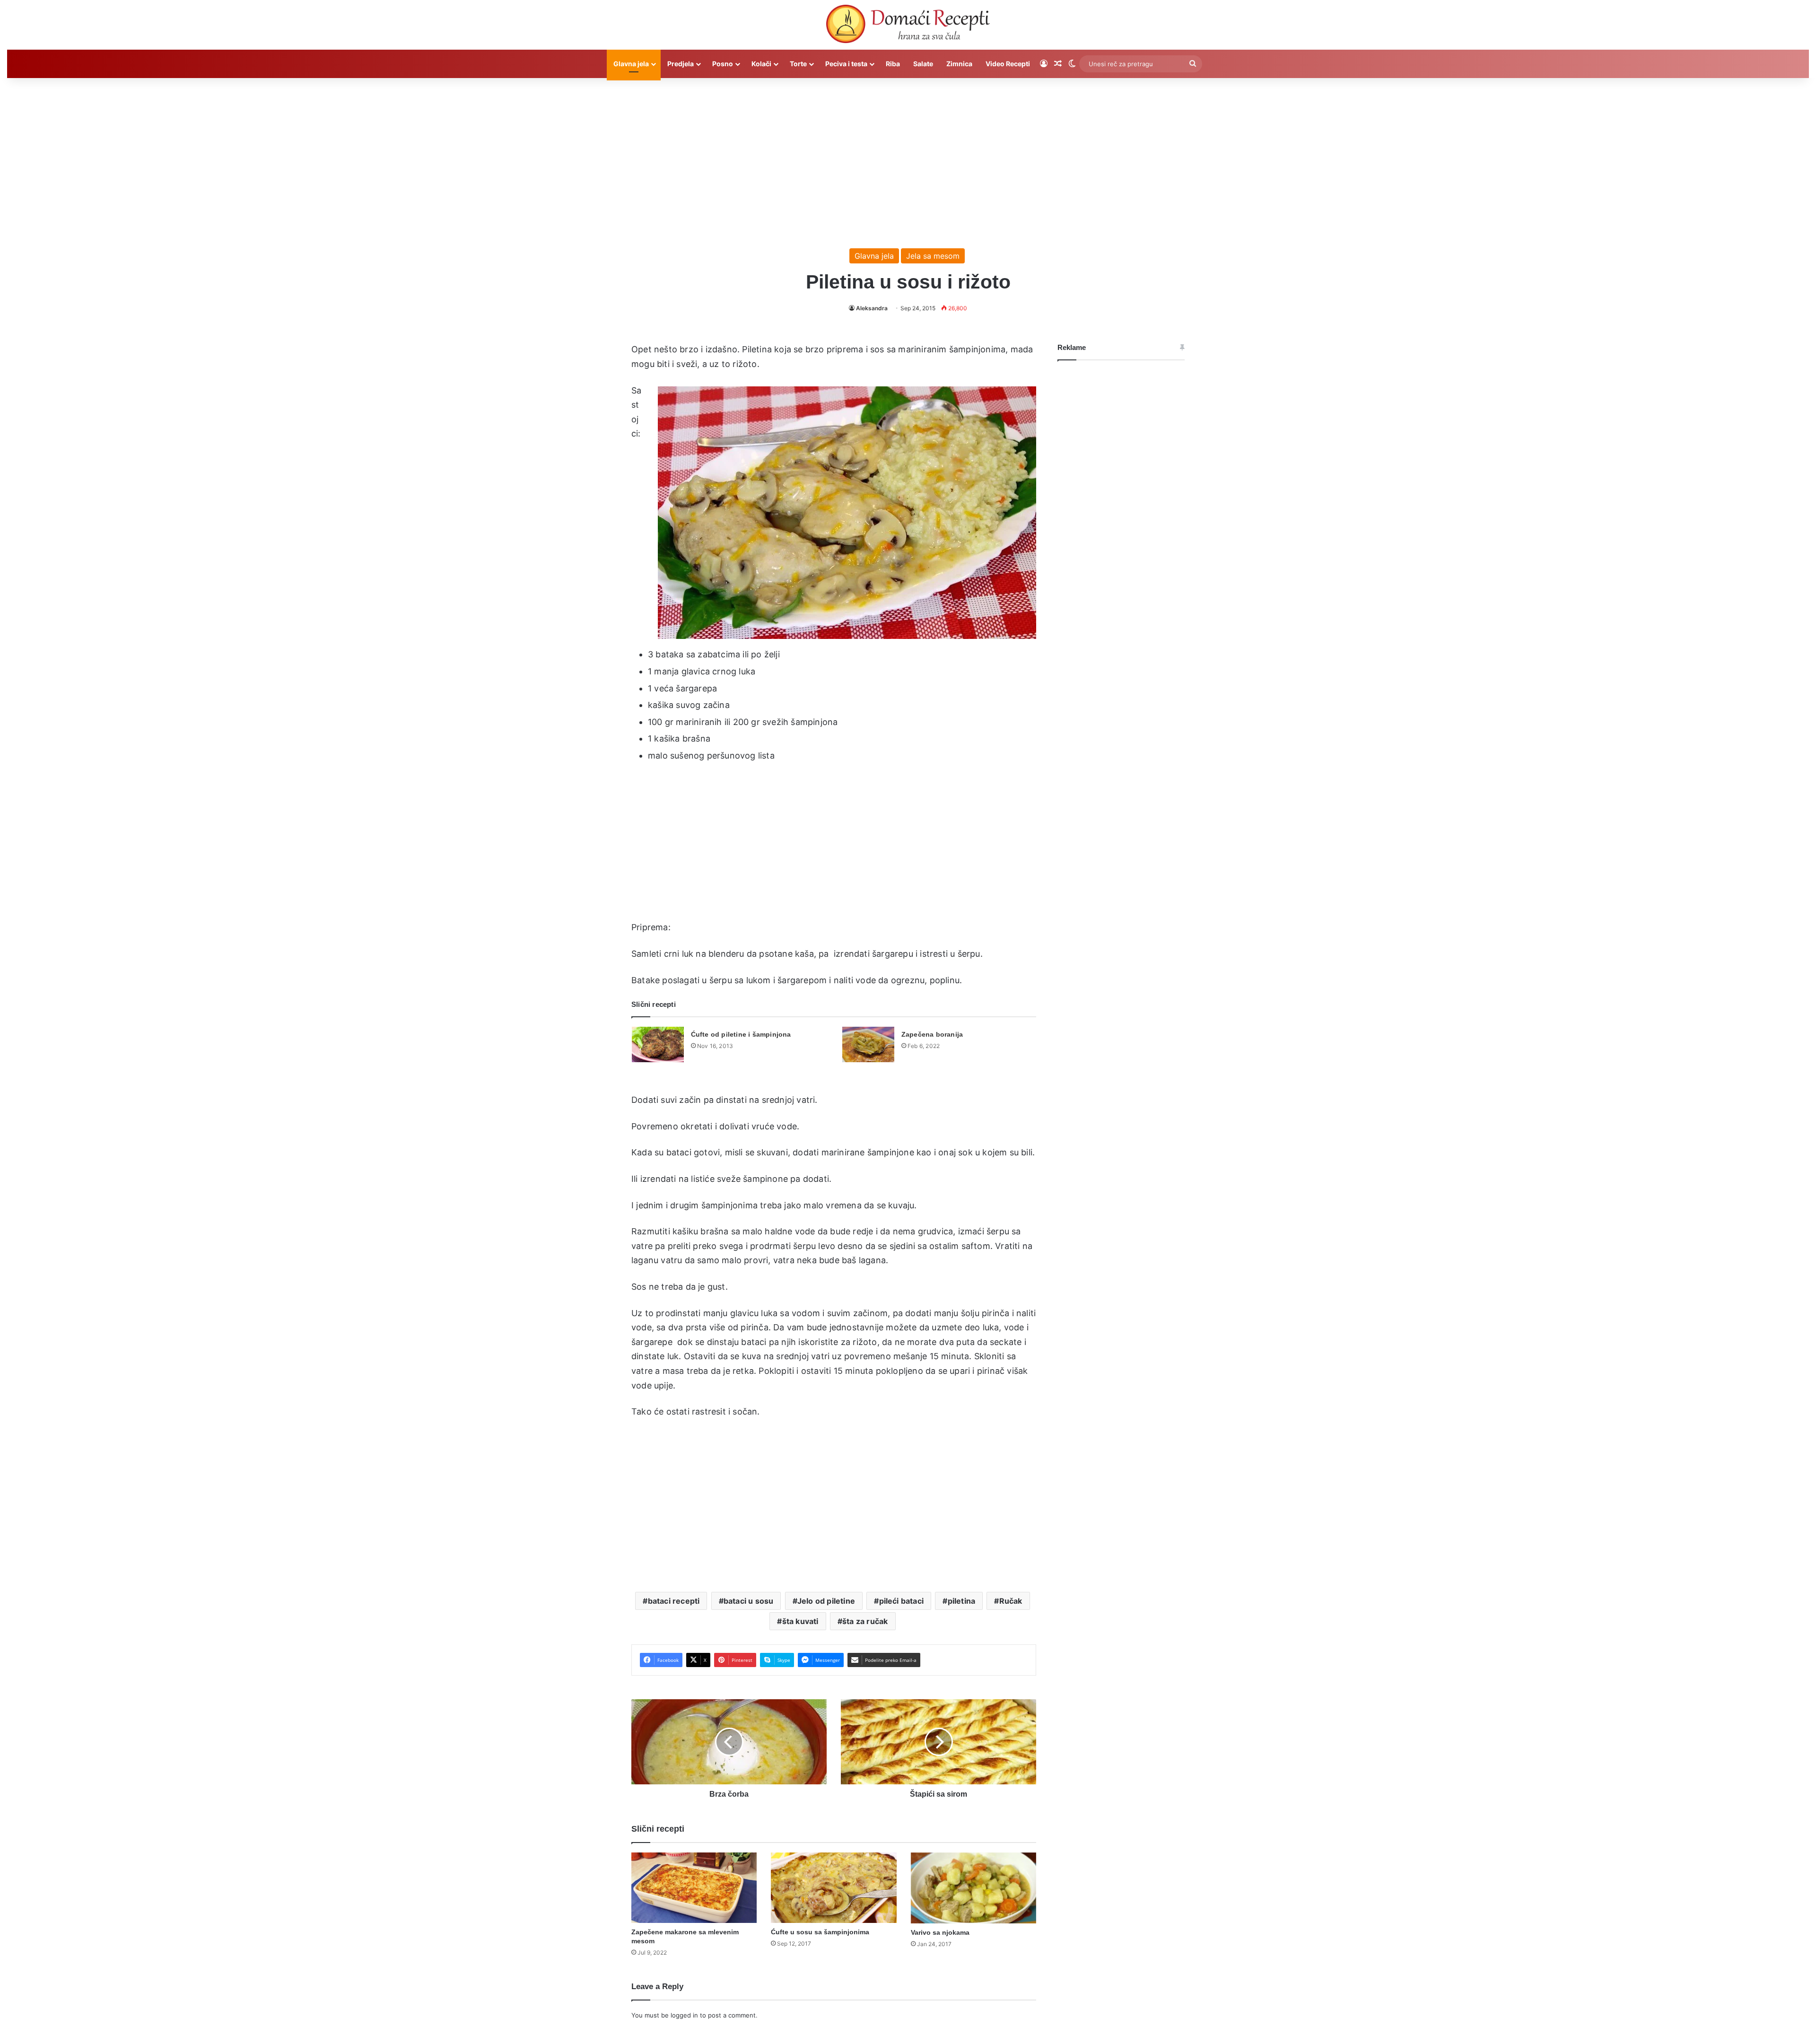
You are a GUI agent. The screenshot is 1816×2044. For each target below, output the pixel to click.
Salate (923, 64)
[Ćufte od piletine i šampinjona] (658, 1044)
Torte (798, 64)
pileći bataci (902, 1601)
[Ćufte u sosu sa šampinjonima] (834, 1888)
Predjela (681, 64)
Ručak (1011, 1601)
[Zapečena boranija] (868, 1044)
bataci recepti (674, 1601)
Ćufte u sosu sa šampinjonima (820, 1932)
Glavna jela (631, 64)
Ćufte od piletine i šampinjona (741, 1034)
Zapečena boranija (932, 1034)
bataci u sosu (749, 1601)
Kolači (761, 64)
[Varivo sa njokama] (973, 1888)
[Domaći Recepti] (908, 26)
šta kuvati (800, 1621)
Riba (893, 64)
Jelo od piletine (826, 1601)
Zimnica (959, 64)
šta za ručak (865, 1621)
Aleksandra (872, 308)
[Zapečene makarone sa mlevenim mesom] (694, 1888)
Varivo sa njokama (940, 1932)
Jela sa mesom (933, 256)
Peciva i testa (846, 64)
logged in (684, 2015)
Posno (723, 64)
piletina (962, 1601)
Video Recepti (1008, 64)
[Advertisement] (908, 158)
